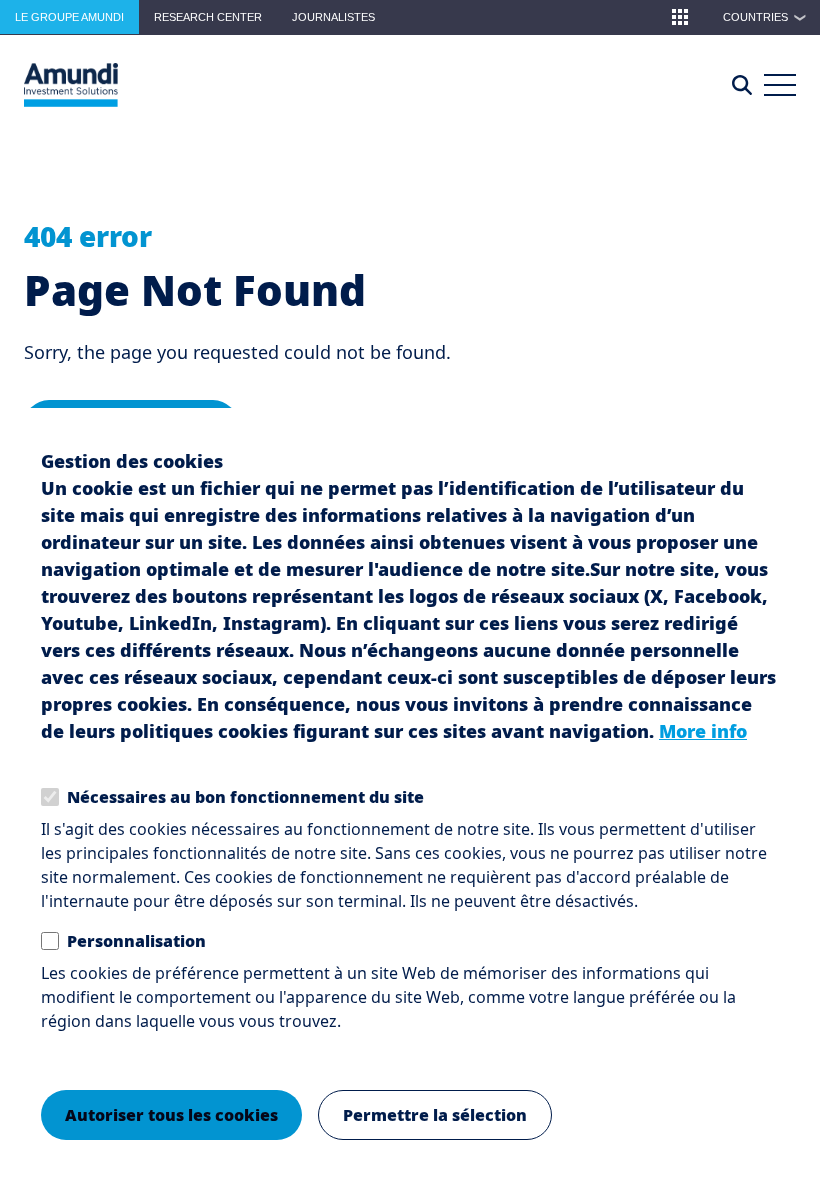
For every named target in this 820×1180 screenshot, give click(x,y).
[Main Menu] (780, 85)
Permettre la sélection (435, 1115)
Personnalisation (136, 941)
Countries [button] (765, 17)
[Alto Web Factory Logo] (71, 85)
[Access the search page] (742, 85)
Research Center (208, 17)
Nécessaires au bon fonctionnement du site (245, 797)
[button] (680, 17)
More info (703, 731)
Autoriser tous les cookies (171, 1115)
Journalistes (333, 17)
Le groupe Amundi (69, 17)
